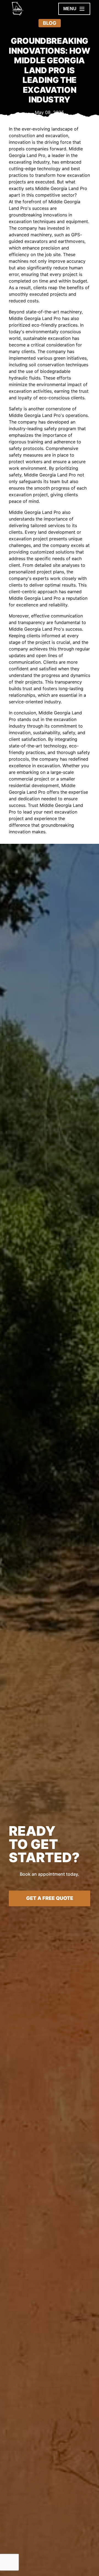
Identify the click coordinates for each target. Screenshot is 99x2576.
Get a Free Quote (50, 1898)
